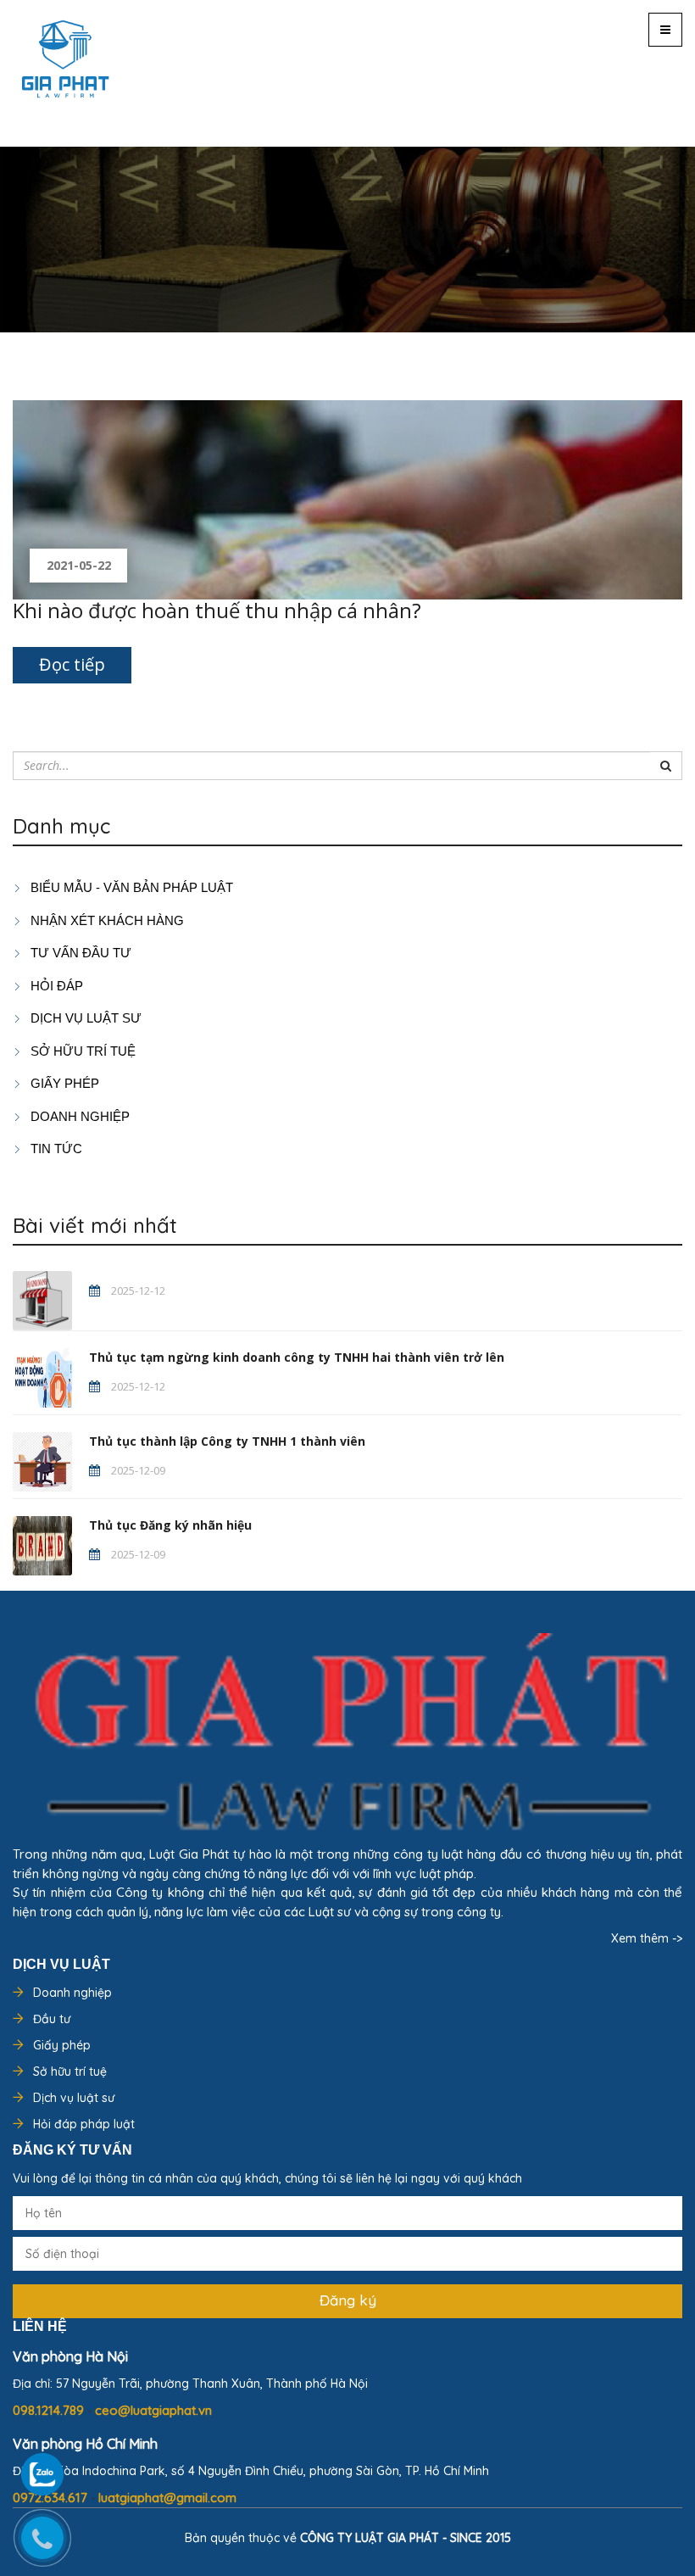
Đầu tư (52, 2019)
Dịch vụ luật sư (84, 1018)
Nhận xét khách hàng (106, 920)
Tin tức (55, 1149)
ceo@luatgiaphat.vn (153, 2410)
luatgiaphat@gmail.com (167, 2498)
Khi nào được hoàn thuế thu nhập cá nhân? (217, 610)
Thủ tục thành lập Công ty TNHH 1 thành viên (227, 1441)
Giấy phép (62, 2045)
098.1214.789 (50, 2410)
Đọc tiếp (72, 664)
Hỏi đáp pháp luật (84, 2124)
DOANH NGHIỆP (78, 1116)
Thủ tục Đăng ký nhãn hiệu (170, 1525)
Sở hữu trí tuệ (70, 2071)
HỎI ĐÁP (55, 986)
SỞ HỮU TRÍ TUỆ (81, 1051)
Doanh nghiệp (72, 1993)
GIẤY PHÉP (63, 1083)
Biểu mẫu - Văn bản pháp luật (130, 887)
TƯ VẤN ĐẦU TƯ (79, 953)
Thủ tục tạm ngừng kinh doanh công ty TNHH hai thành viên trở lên (297, 1357)
